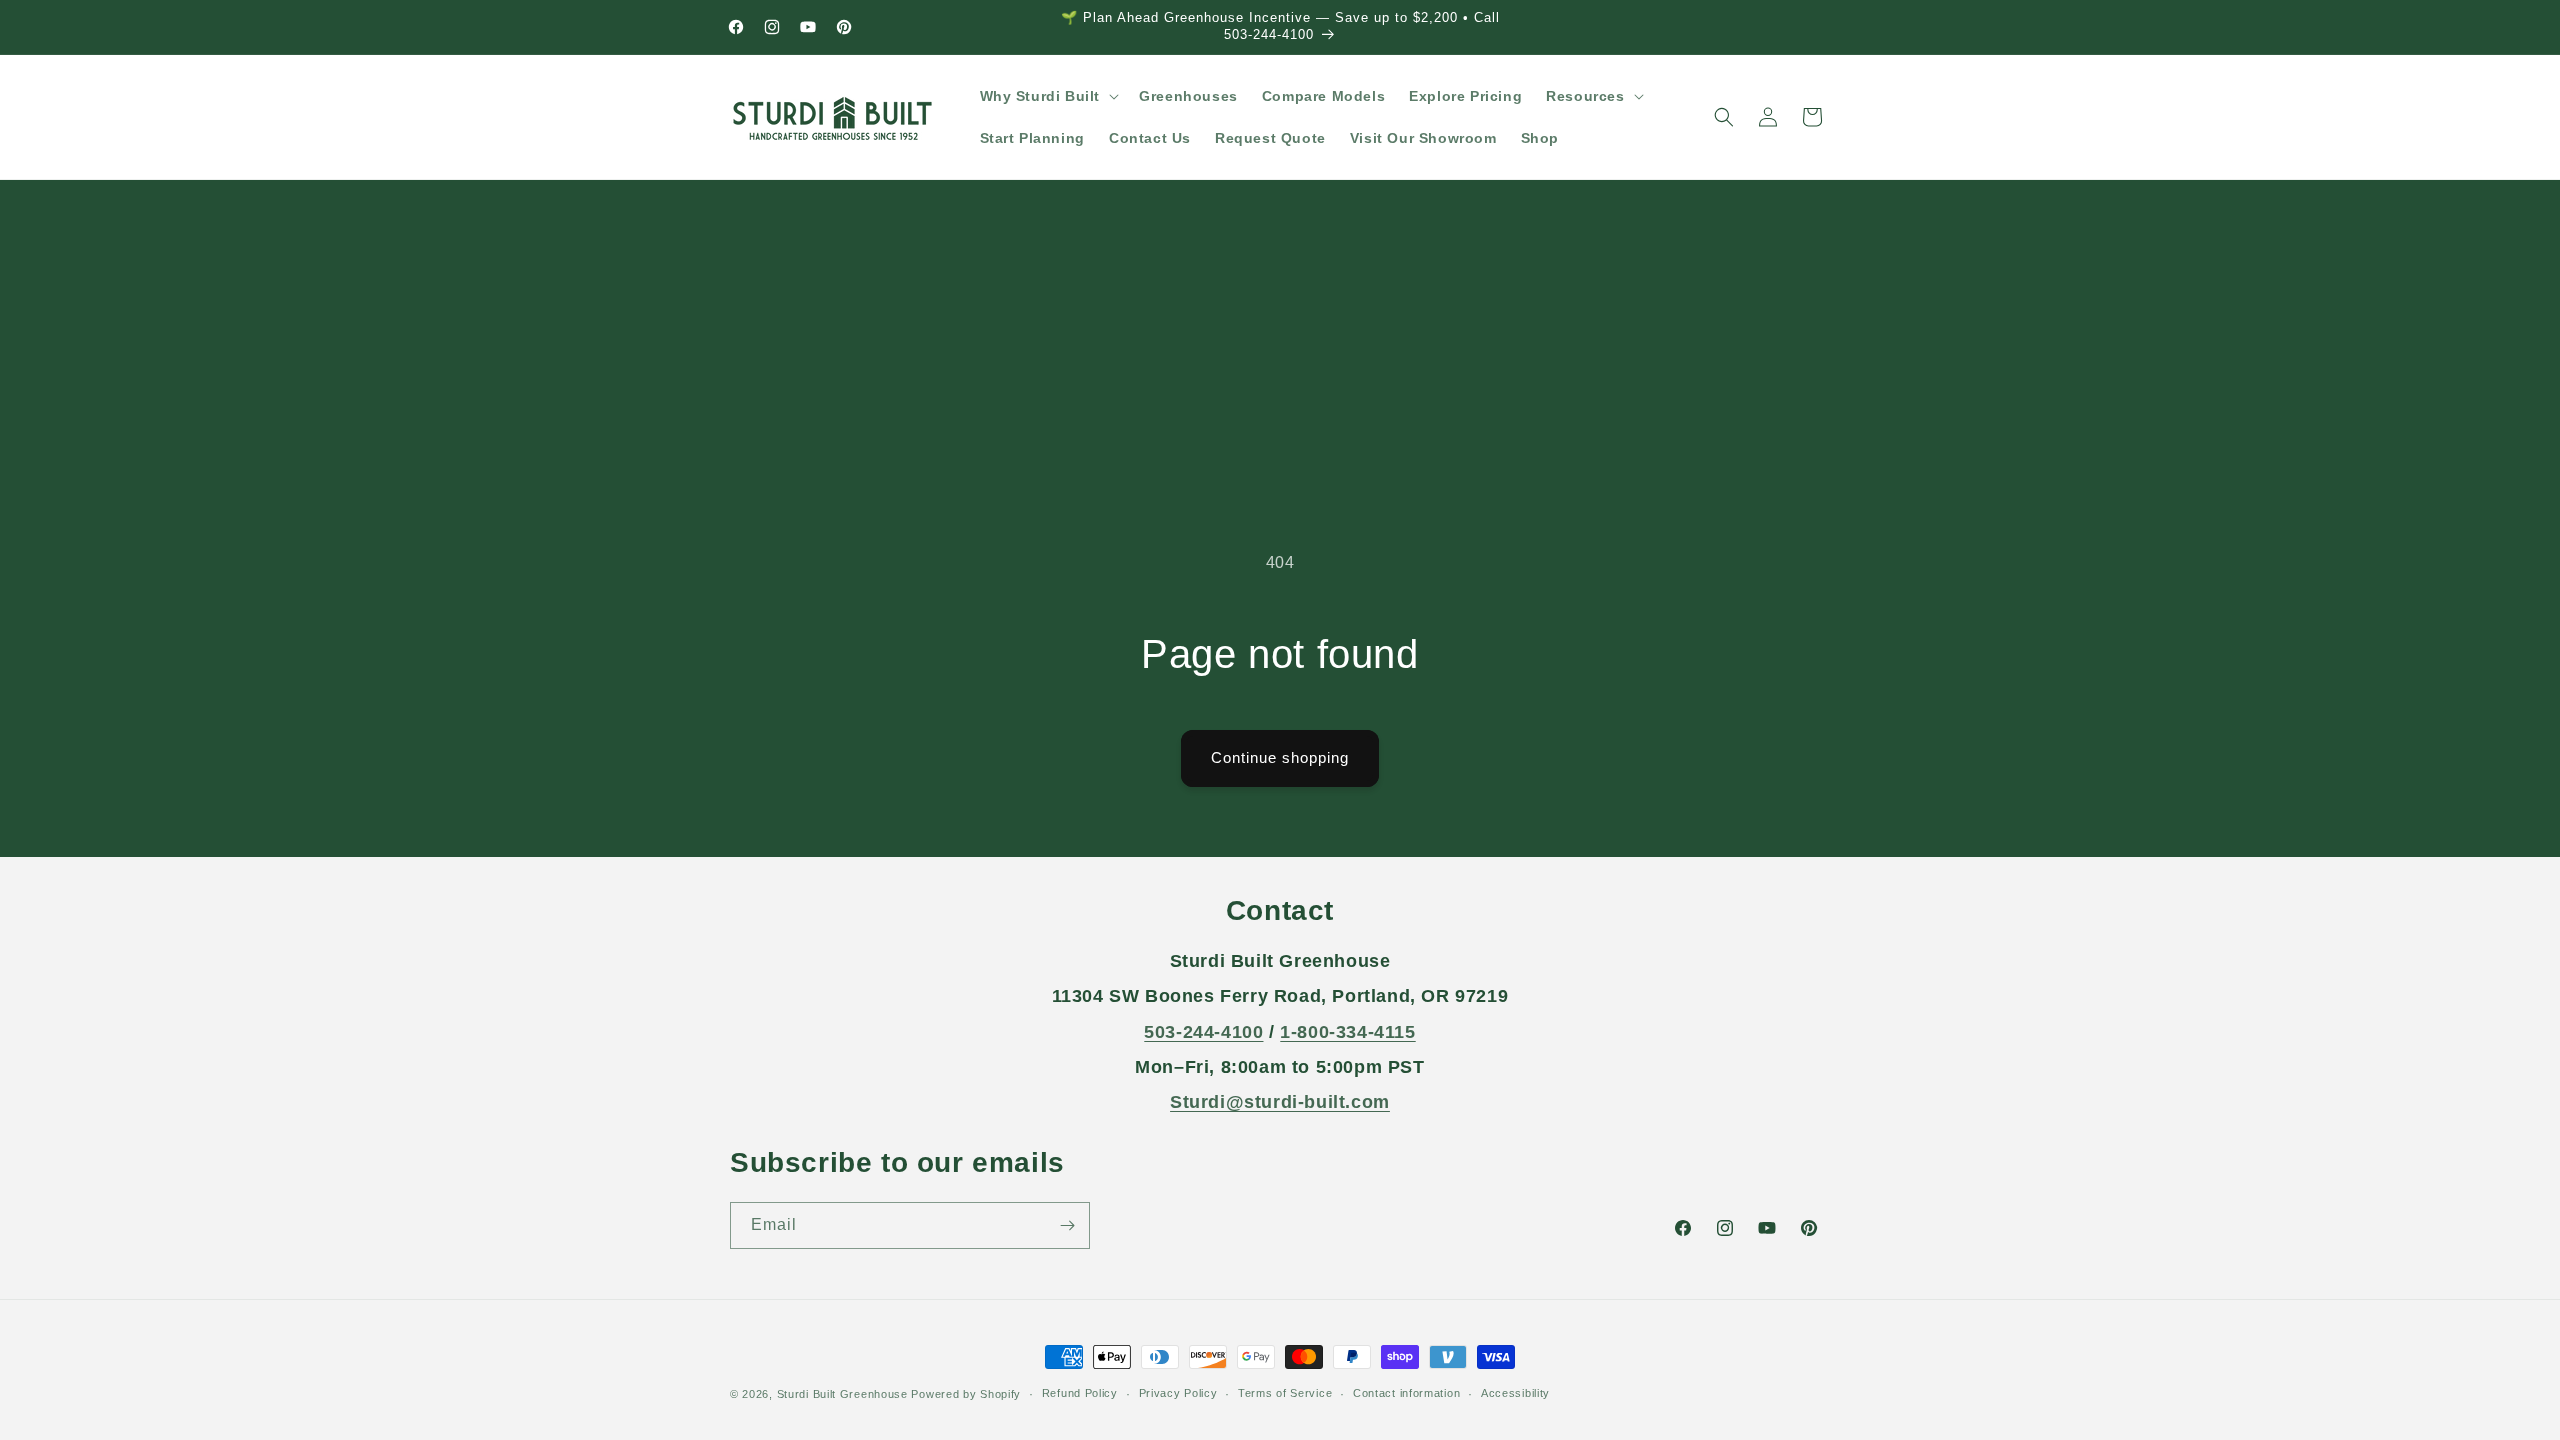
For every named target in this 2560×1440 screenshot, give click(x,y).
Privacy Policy (1178, 1393)
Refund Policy (1080, 1393)
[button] (1048, 96)
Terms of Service (1285, 1393)
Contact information (1406, 1393)
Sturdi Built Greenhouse (842, 1394)
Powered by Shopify (966, 1394)
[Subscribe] (1067, 1225)
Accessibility (1515, 1393)
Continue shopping (1280, 757)
